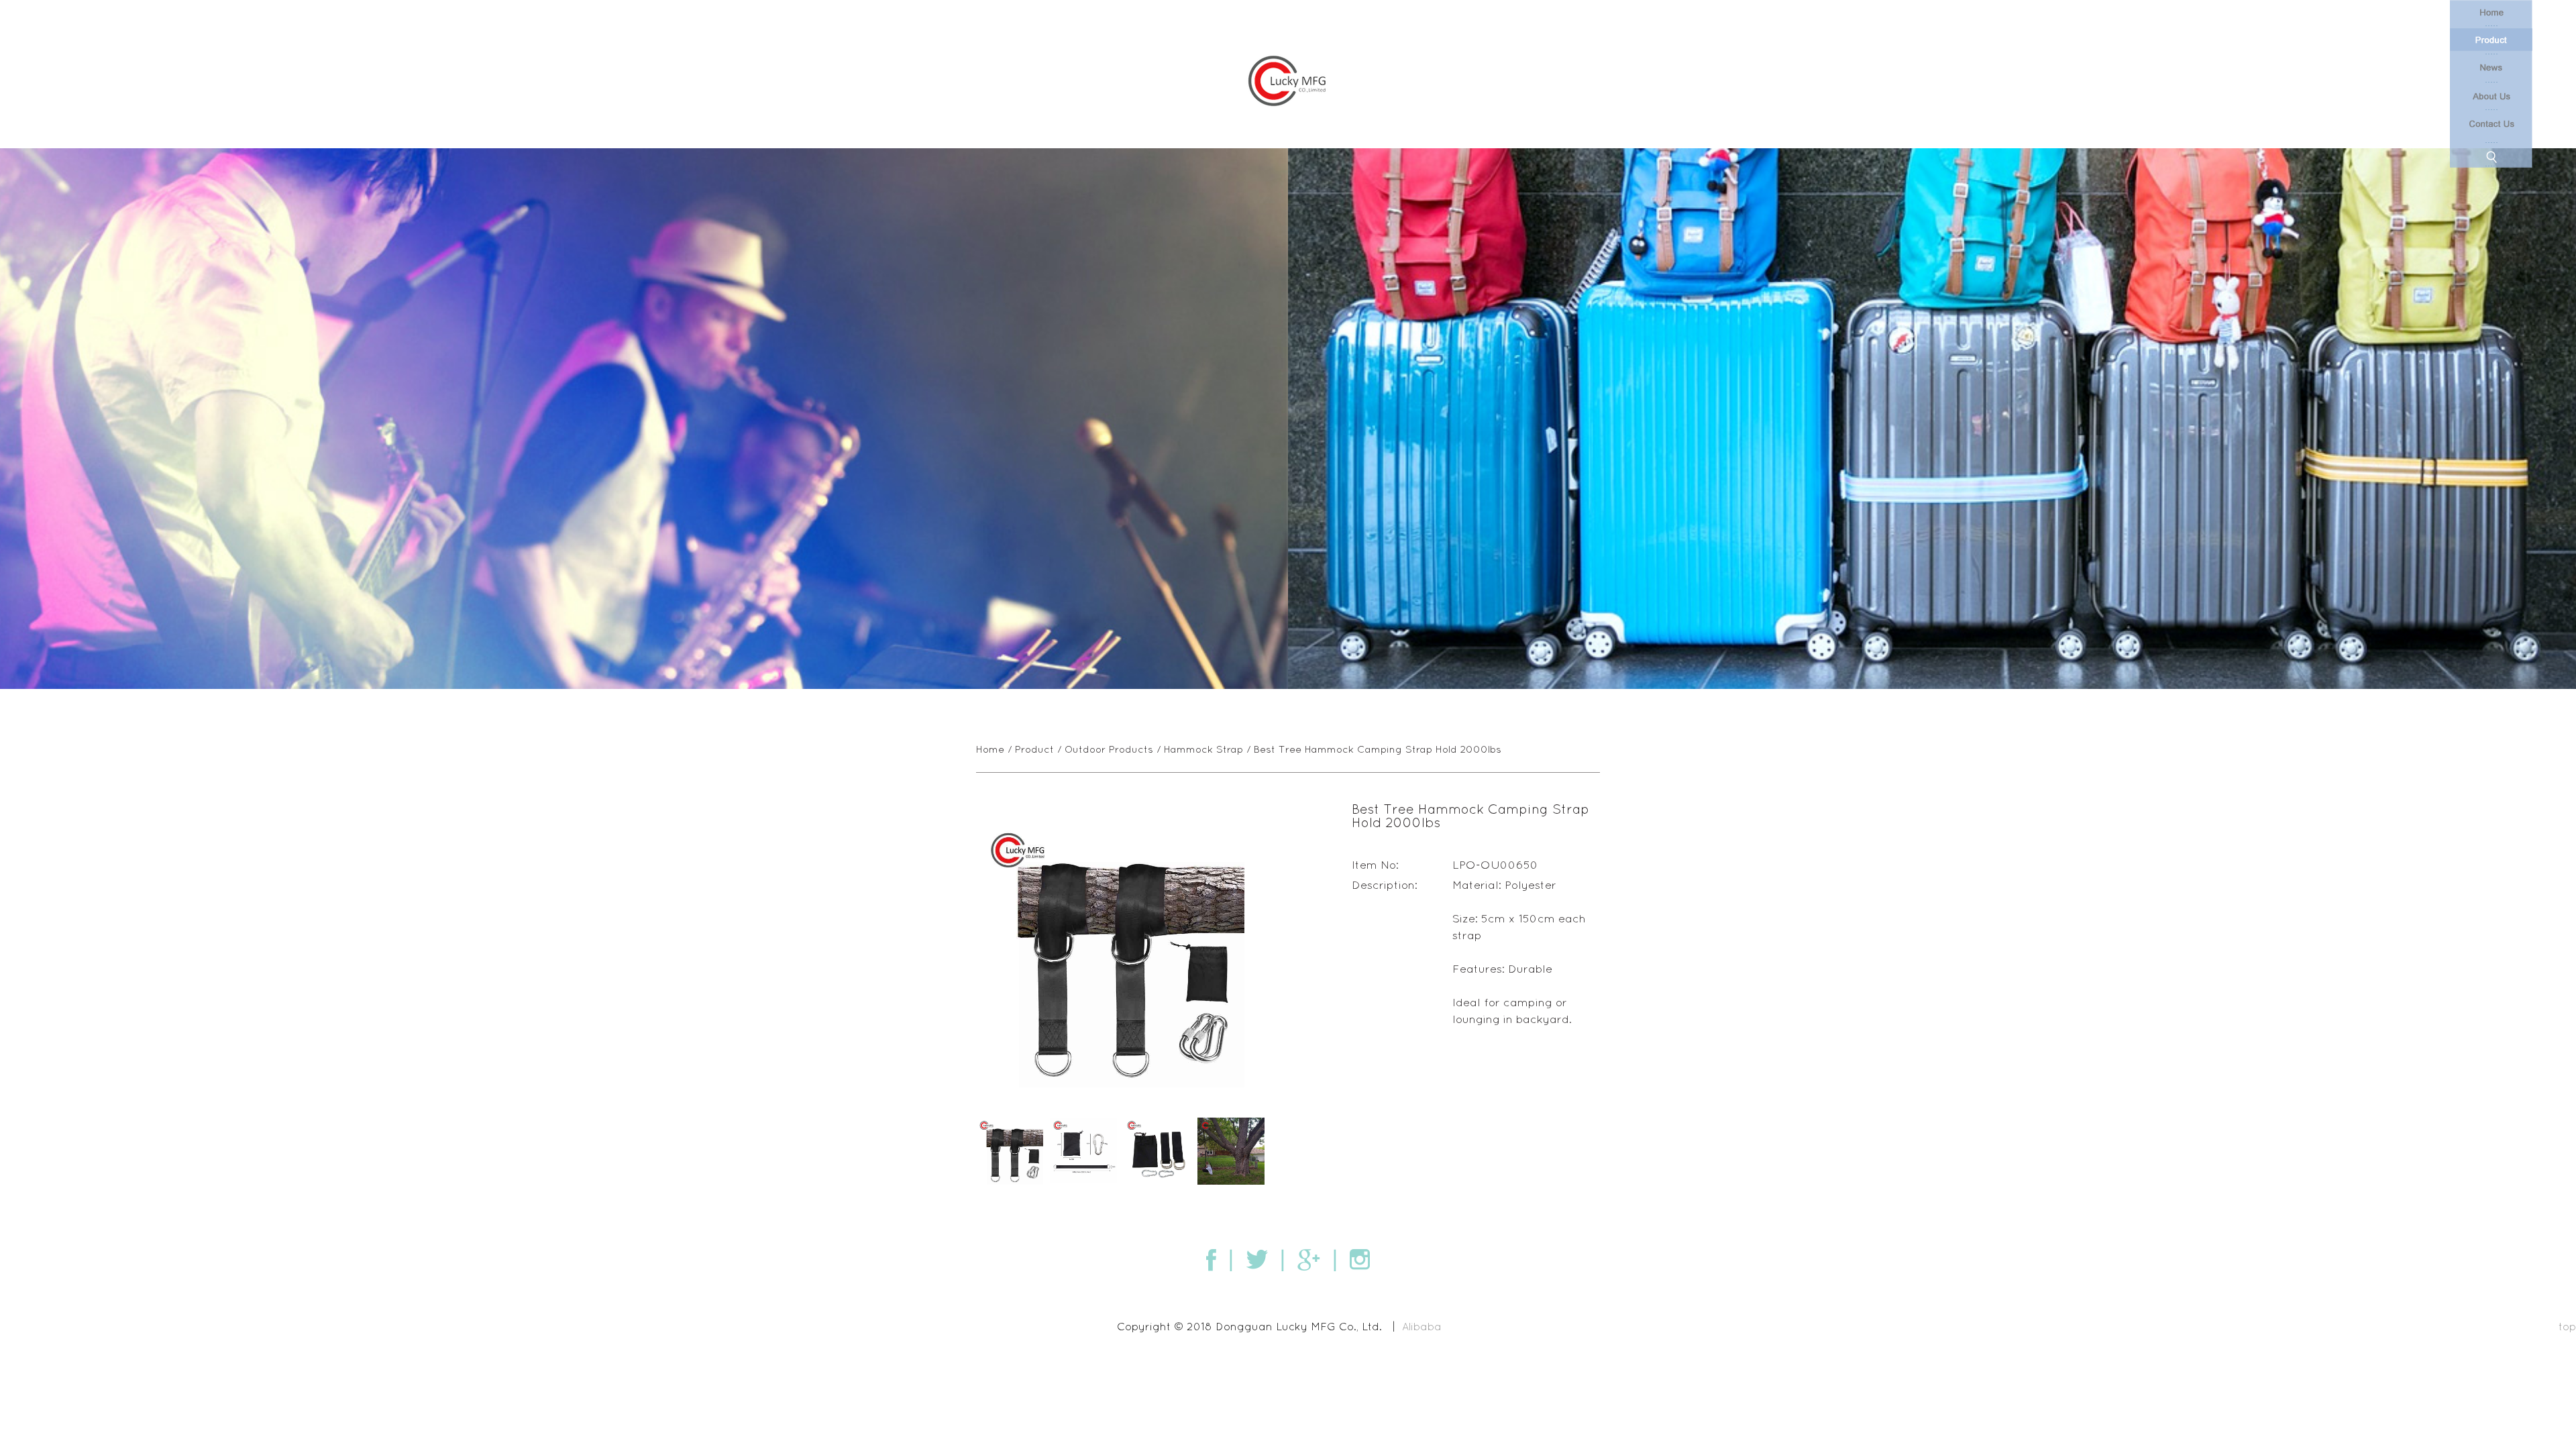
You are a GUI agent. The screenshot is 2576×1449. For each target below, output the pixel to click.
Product (1034, 749)
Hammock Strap (1203, 749)
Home (990, 749)
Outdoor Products (1109, 749)
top (2567, 1326)
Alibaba (1422, 1326)
